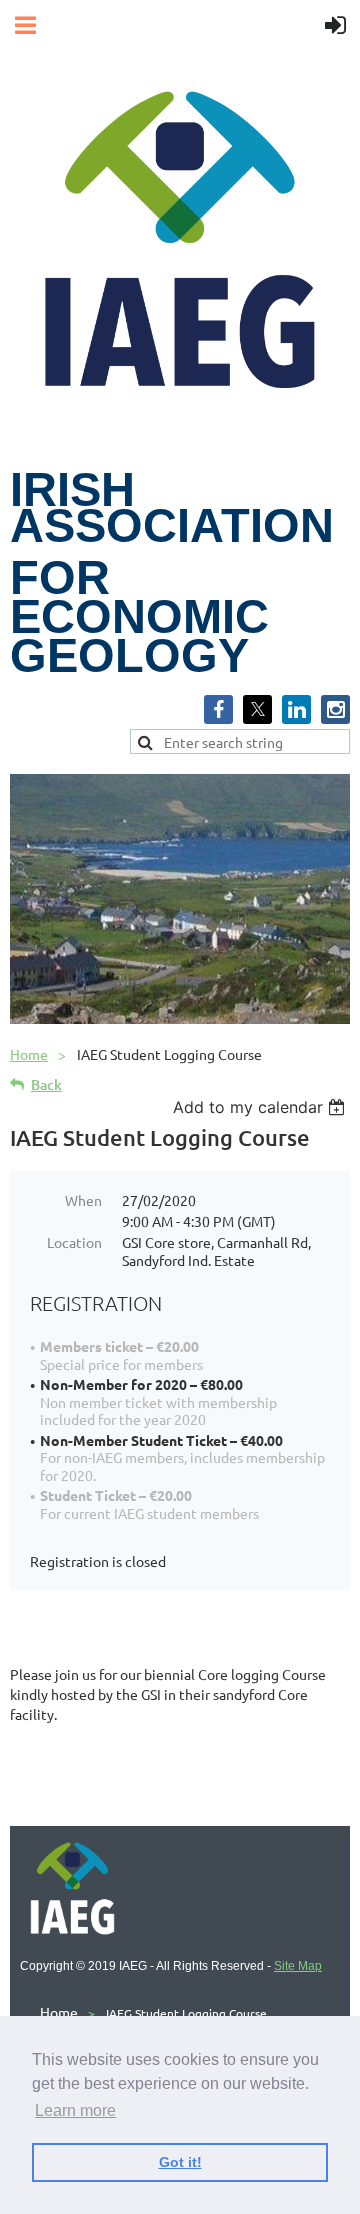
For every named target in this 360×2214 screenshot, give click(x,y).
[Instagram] (335, 709)
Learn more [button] (75, 2110)
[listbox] (261, 1107)
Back (46, 1084)
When (83, 1200)
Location (74, 1242)
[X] (257, 709)
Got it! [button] (180, 2162)
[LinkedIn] (296, 709)
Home (29, 1054)
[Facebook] (218, 709)
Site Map (298, 1966)
